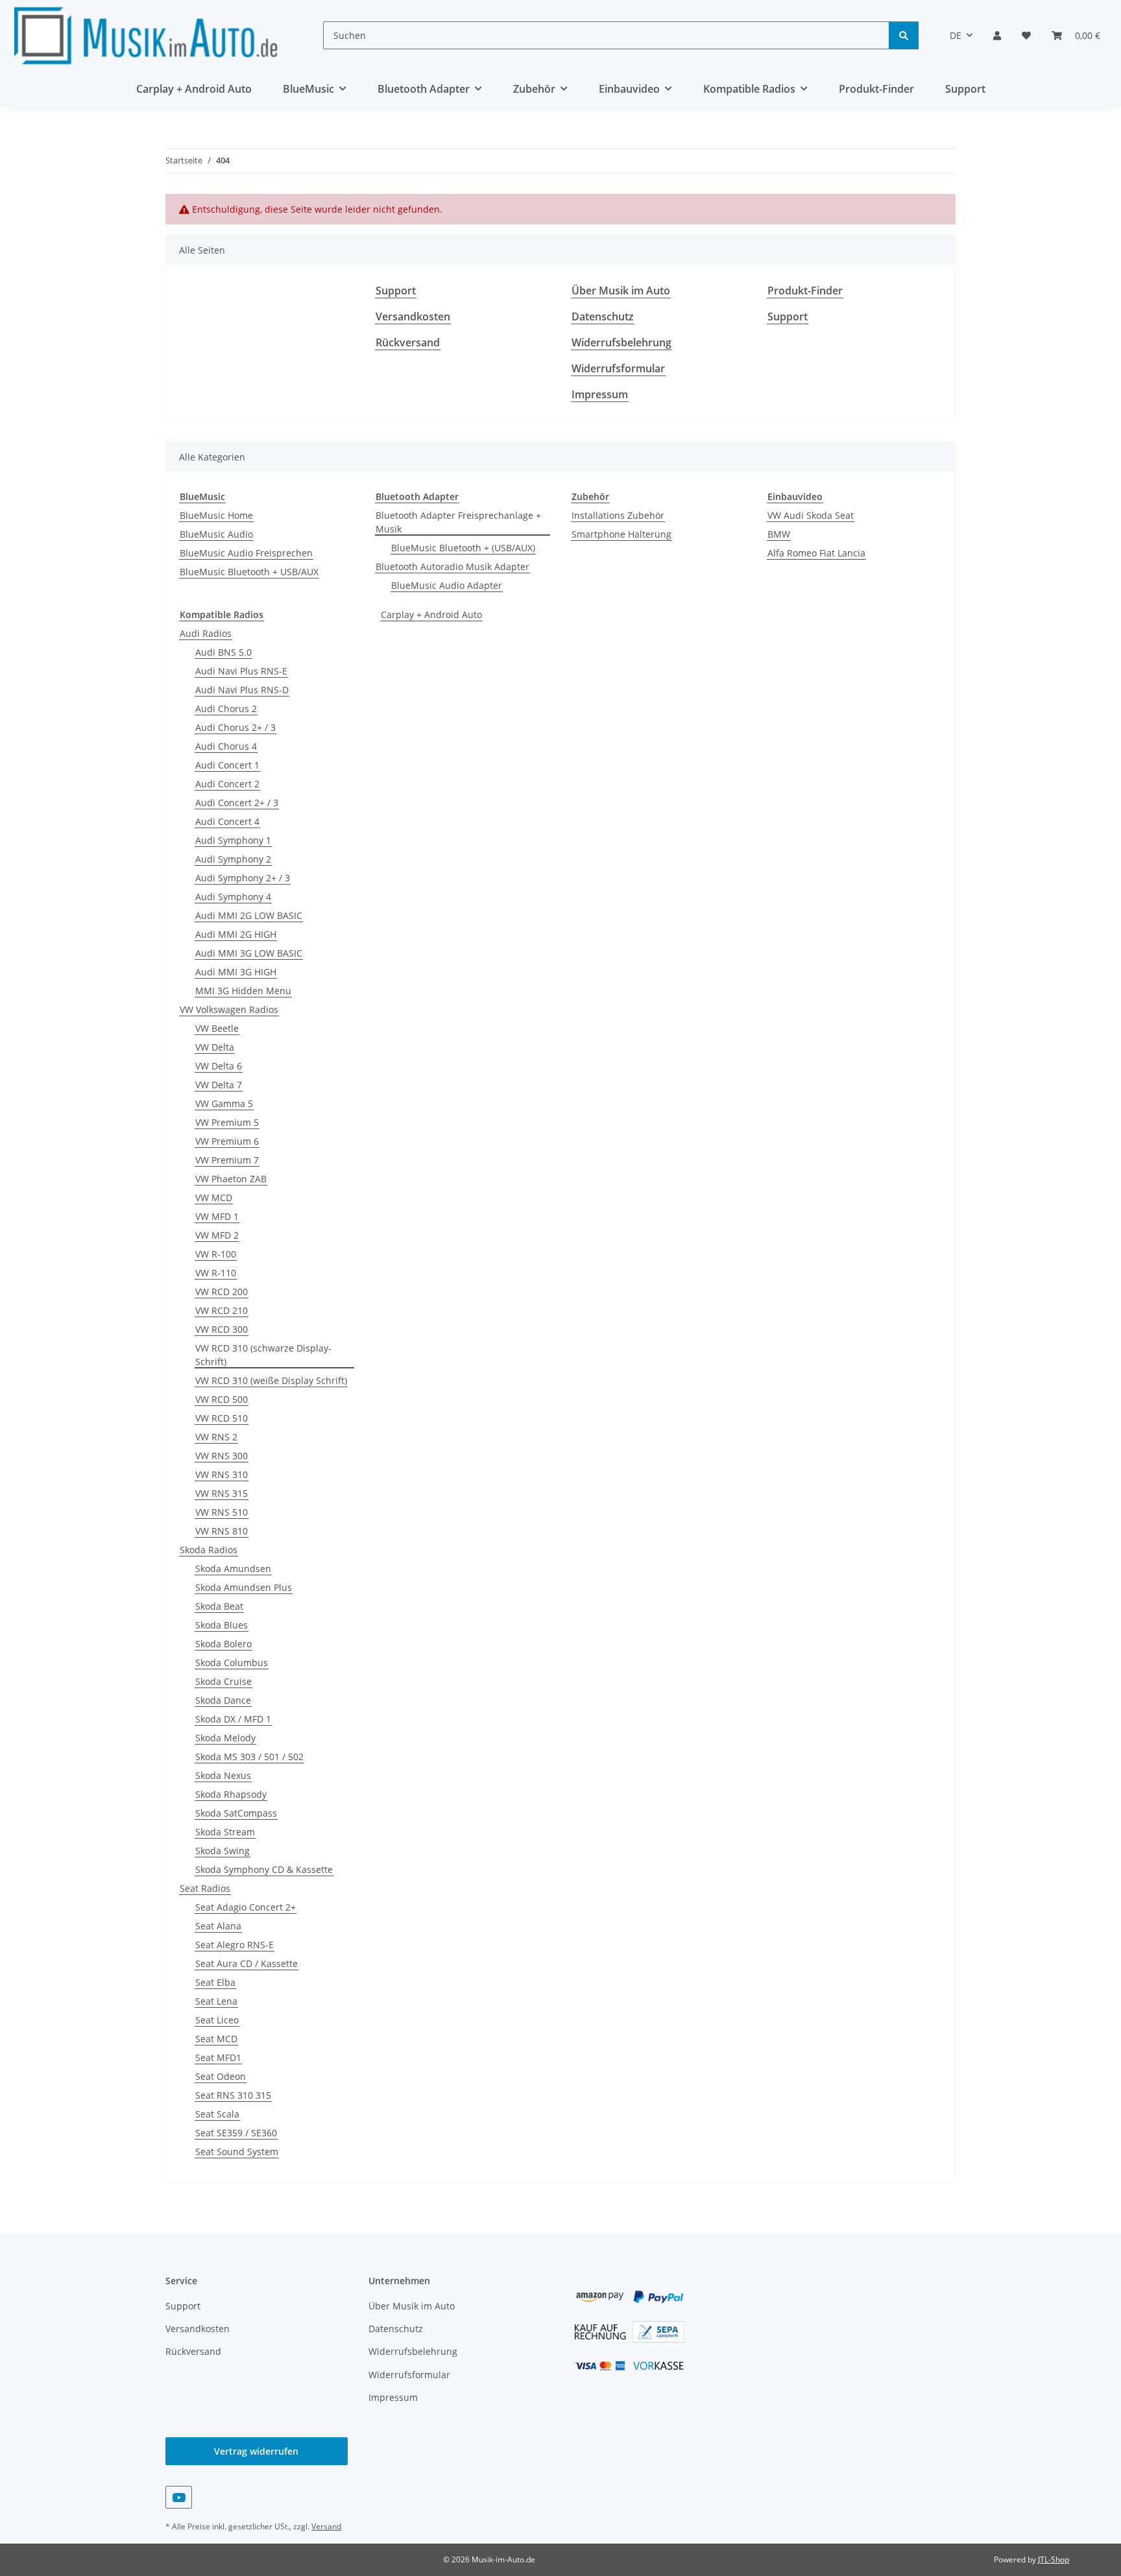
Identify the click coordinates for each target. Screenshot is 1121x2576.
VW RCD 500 (222, 1399)
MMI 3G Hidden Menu (243, 991)
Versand (326, 2526)
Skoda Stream (225, 1832)
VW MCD (214, 1198)
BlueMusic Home (216, 515)
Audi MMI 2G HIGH (236, 934)
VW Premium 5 (227, 1122)
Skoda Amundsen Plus (244, 1587)
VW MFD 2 (217, 1235)
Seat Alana (218, 1926)
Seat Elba (215, 1982)
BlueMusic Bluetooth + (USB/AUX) (463, 548)
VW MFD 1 (217, 1216)
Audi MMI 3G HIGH (236, 972)
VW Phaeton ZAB (231, 1179)
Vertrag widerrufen (256, 2451)
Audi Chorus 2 (226, 709)
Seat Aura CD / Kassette (247, 1963)
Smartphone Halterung (621, 534)
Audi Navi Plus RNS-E (241, 671)
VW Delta (215, 1047)
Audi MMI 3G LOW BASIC (249, 953)
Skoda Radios (209, 1550)
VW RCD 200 (222, 1292)
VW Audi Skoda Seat (811, 515)
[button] (997, 35)
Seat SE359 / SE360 (236, 2133)
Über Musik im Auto (621, 291)
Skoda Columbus (232, 1663)
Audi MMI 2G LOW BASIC (249, 915)
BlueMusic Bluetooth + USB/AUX (249, 572)
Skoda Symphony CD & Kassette (264, 1869)
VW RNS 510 (222, 1512)
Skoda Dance (223, 1700)
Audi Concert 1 (227, 765)
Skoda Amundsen (233, 1568)
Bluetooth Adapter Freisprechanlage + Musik (458, 522)
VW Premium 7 (227, 1160)
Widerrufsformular (618, 368)
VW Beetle (217, 1028)
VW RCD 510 (222, 1418)
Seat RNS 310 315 (233, 2095)
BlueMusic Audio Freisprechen (246, 553)
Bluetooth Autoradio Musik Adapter (452, 566)
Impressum (600, 394)
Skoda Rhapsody (231, 1794)
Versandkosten (413, 316)
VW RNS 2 (216, 1437)
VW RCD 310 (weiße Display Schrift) (271, 1380)
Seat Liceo (217, 2020)
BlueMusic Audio (216, 534)
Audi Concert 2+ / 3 (237, 803)
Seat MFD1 (218, 2057)
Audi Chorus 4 (226, 746)
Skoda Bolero (223, 1644)
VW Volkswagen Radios (229, 1009)
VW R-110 (216, 1273)
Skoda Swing (223, 1851)
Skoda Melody (225, 1738)
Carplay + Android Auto (431, 614)
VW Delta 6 (219, 1066)
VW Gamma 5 (224, 1103)
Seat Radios (205, 1888)
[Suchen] (904, 35)
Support (965, 89)
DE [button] (956, 35)
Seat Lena (216, 2001)
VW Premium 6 (227, 1141)
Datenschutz (603, 316)
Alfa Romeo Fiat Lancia (816, 553)
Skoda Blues (222, 1625)
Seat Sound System (237, 2152)
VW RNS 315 (222, 1493)
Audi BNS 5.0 (223, 652)
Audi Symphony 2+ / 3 (243, 878)
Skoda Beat (219, 1606)
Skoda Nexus (223, 1775)
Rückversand (408, 342)
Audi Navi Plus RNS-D (242, 690)
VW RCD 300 (222, 1329)
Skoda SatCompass (236, 1813)
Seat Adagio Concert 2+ (246, 1907)
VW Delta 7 (219, 1085)
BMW (779, 534)
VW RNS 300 (222, 1456)
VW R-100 (216, 1254)
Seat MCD (216, 2039)
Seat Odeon (221, 2076)
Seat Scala (217, 2114)
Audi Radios (206, 633)
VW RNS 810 (222, 1531)
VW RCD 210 (222, 1310)
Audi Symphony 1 (233, 840)
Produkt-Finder (876, 89)
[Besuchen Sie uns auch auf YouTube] (179, 2497)
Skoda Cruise (223, 1681)
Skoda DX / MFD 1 (233, 1719)
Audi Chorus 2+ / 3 (235, 727)
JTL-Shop (1054, 2559)
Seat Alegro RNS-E (235, 1945)
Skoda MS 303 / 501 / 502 (249, 1757)
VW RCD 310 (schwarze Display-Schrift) (263, 1355)
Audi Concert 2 (227, 784)
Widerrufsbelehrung (621, 342)
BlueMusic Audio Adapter (447, 585)
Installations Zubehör (618, 515)
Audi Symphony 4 (233, 897)
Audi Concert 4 (227, 821)
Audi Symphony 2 (233, 859)
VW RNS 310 (222, 1474)
